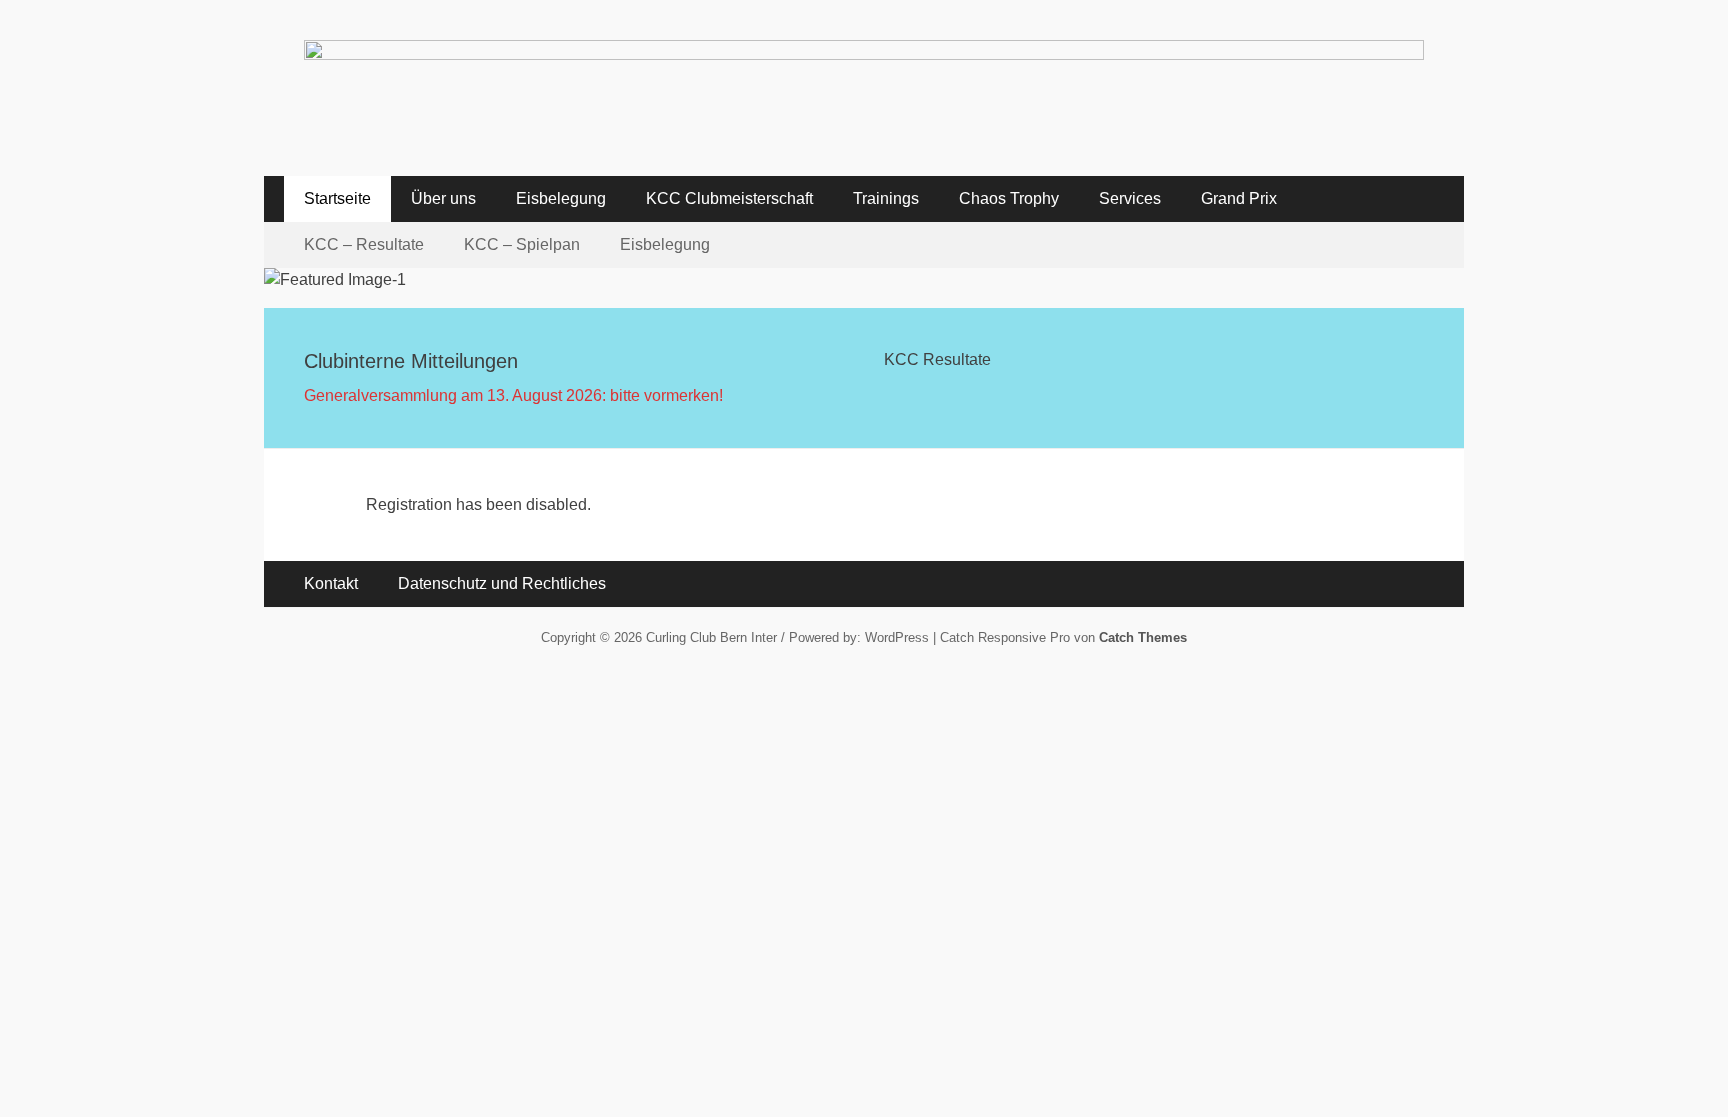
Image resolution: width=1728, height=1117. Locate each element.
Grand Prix (1239, 198)
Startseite (337, 198)
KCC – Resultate (364, 244)
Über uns (443, 198)
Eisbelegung (561, 198)
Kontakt (331, 583)
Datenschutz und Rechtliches (502, 583)
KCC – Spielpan (522, 244)
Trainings (886, 198)
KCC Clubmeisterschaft (729, 198)
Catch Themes (1143, 637)
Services (1130, 198)
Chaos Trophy (1009, 198)
